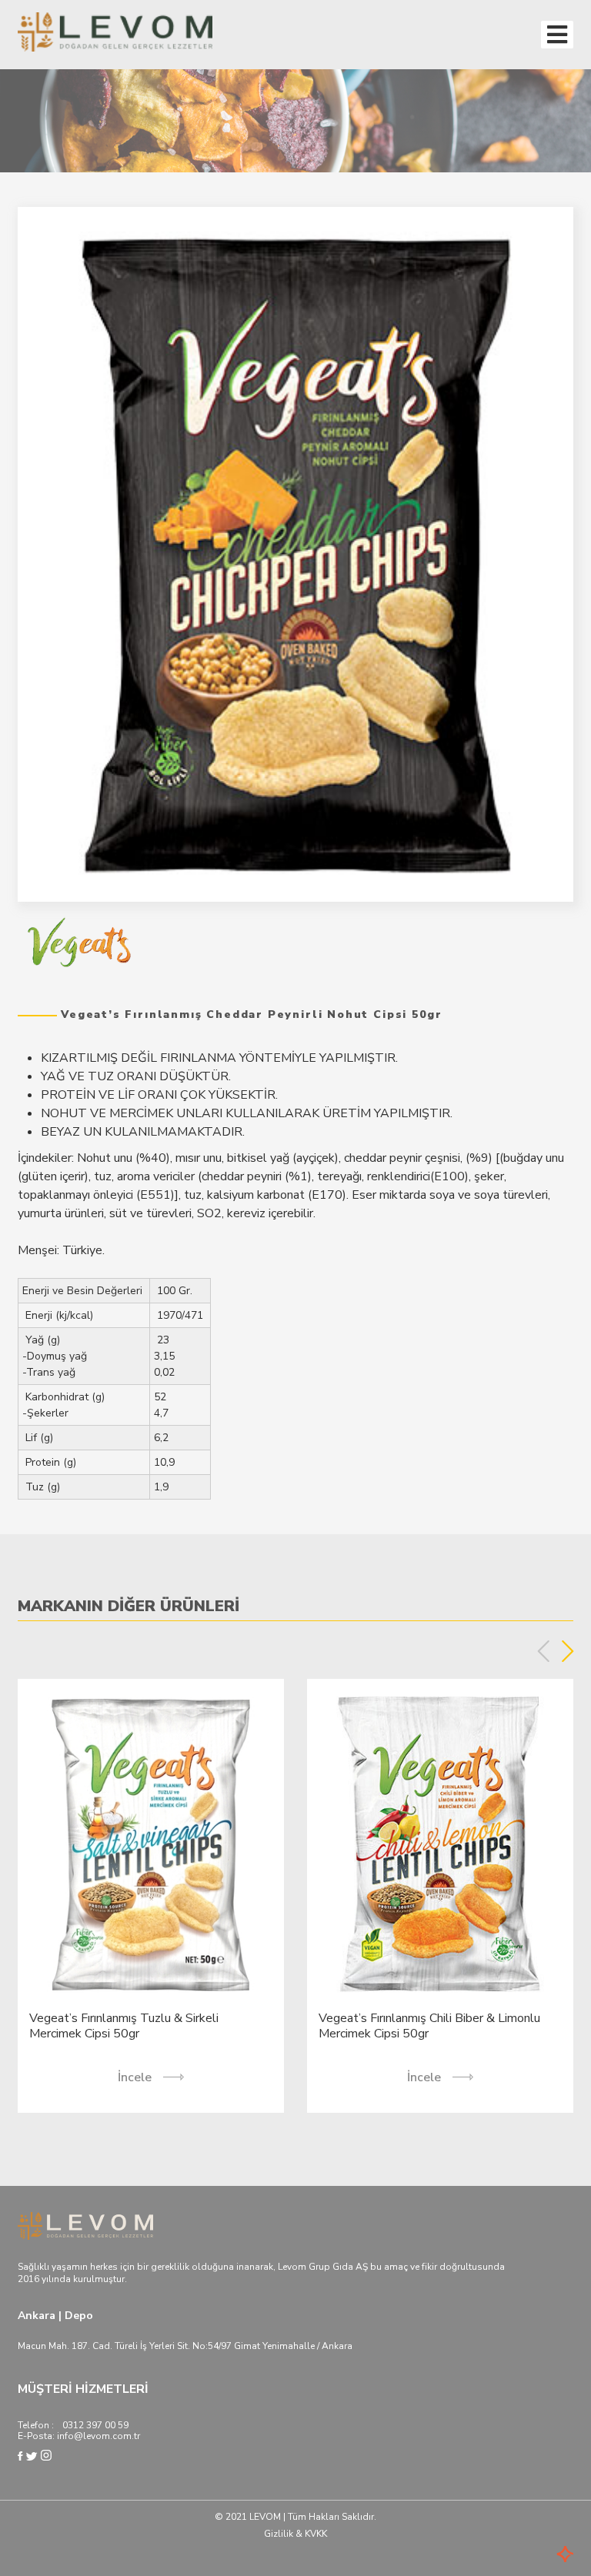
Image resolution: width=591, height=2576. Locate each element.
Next (568, 1651)
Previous (544, 1651)
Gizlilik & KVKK (295, 2534)
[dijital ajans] (543, 2556)
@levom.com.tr (107, 2436)
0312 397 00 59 (95, 2425)
